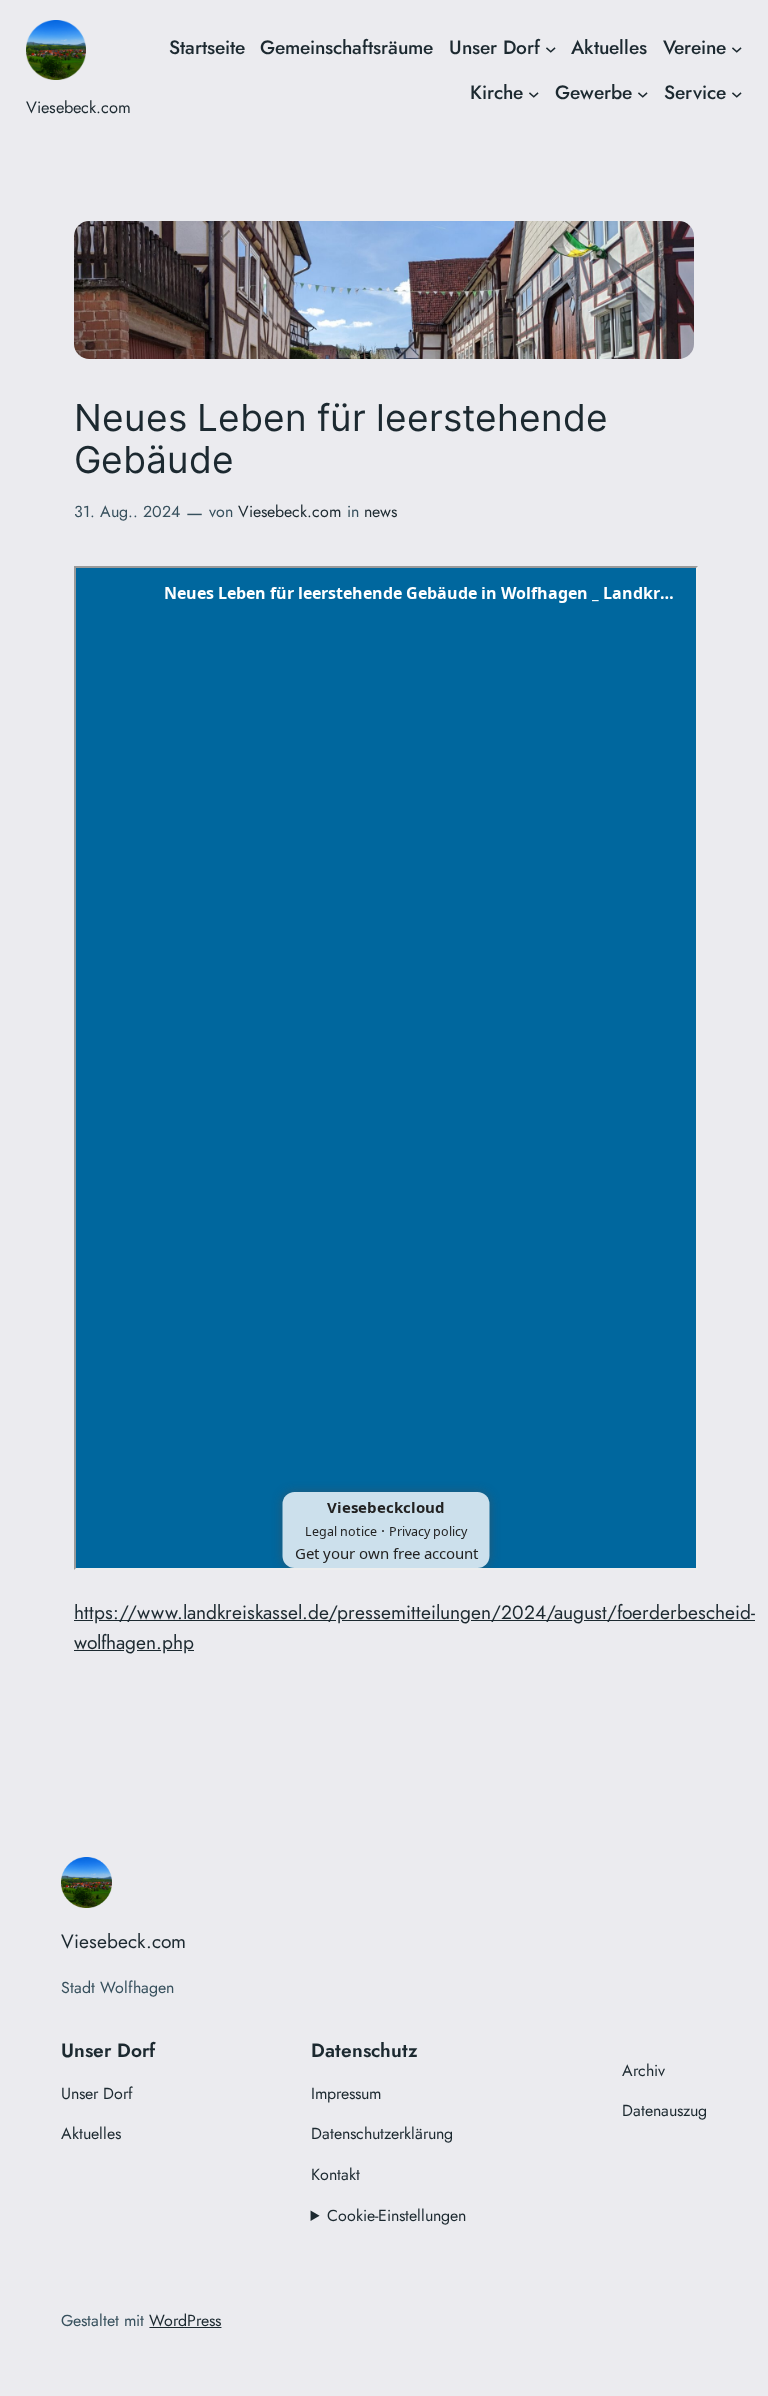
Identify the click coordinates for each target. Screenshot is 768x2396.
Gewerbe (593, 92)
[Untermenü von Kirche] (534, 93)
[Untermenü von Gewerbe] (643, 93)
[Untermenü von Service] (737, 93)
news (380, 511)
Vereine (694, 47)
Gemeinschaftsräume (346, 47)
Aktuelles (609, 47)
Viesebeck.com (78, 107)
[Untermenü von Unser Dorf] (551, 48)
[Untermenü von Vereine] (737, 48)
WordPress (185, 2320)
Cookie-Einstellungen (396, 2215)
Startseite (207, 47)
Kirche (496, 92)
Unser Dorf (494, 47)
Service (695, 92)
